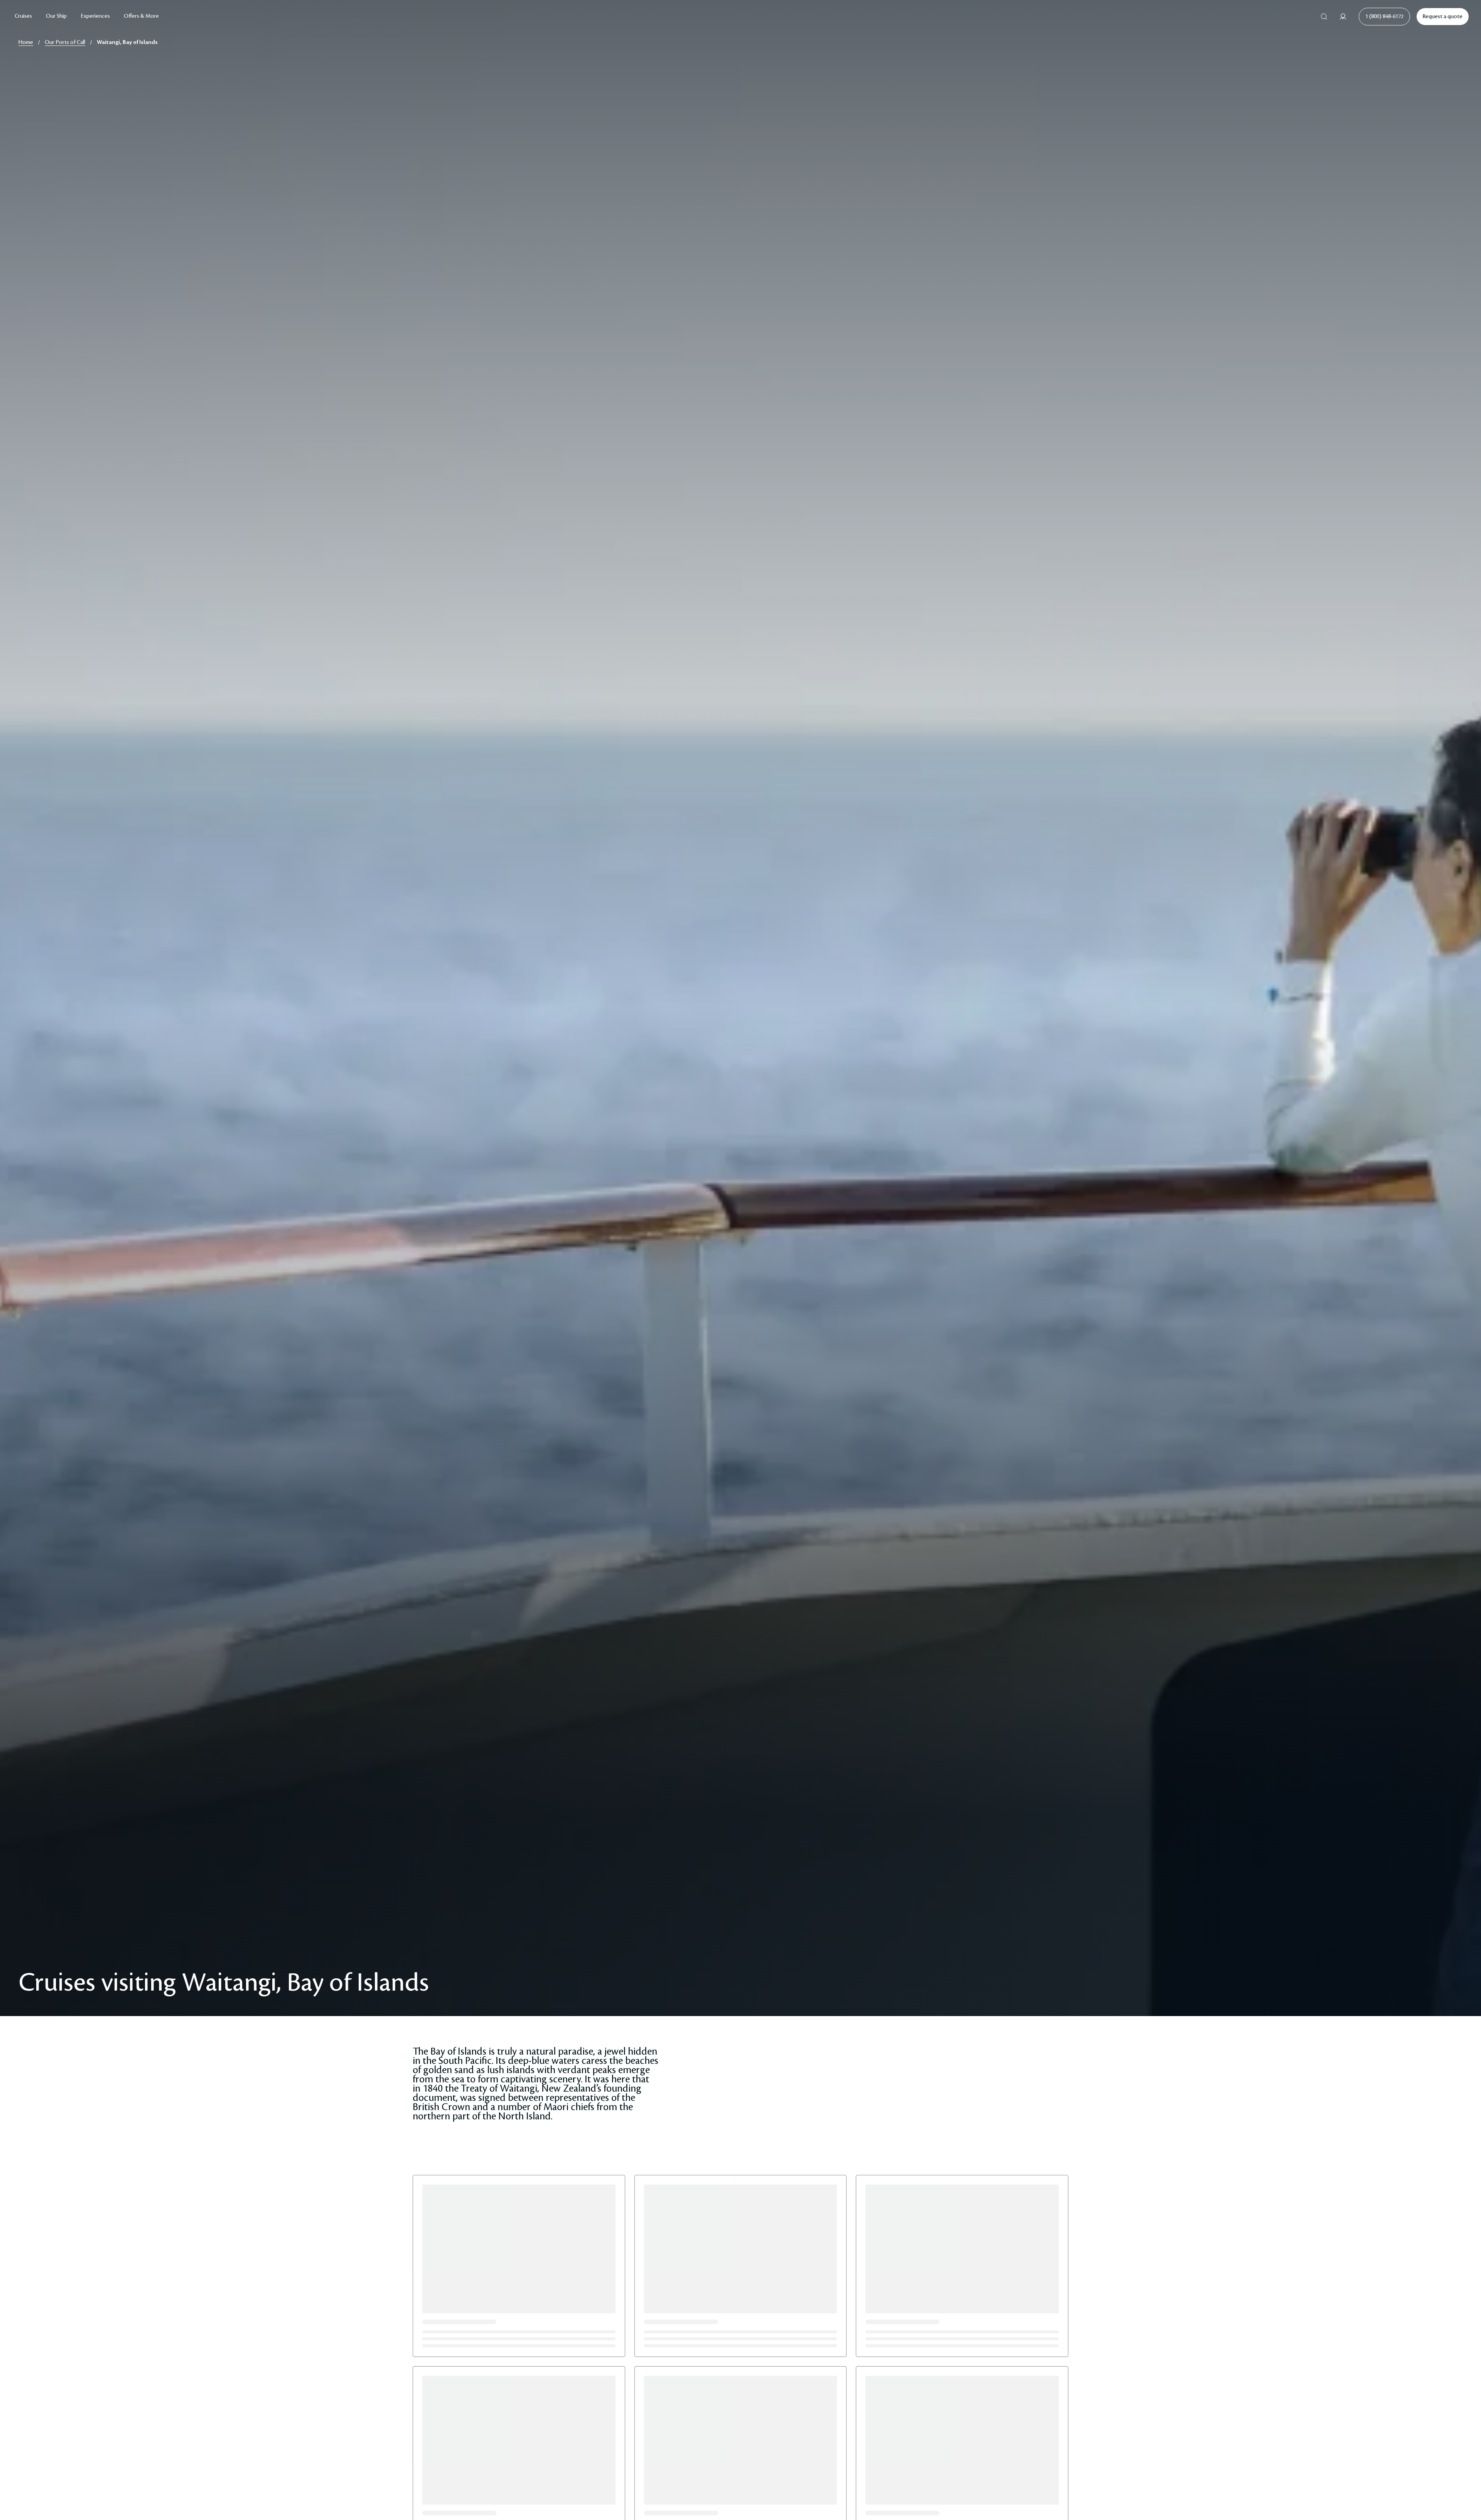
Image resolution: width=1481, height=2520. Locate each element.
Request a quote (1443, 17)
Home (26, 42)
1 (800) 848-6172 (1384, 17)
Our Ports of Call (65, 42)
